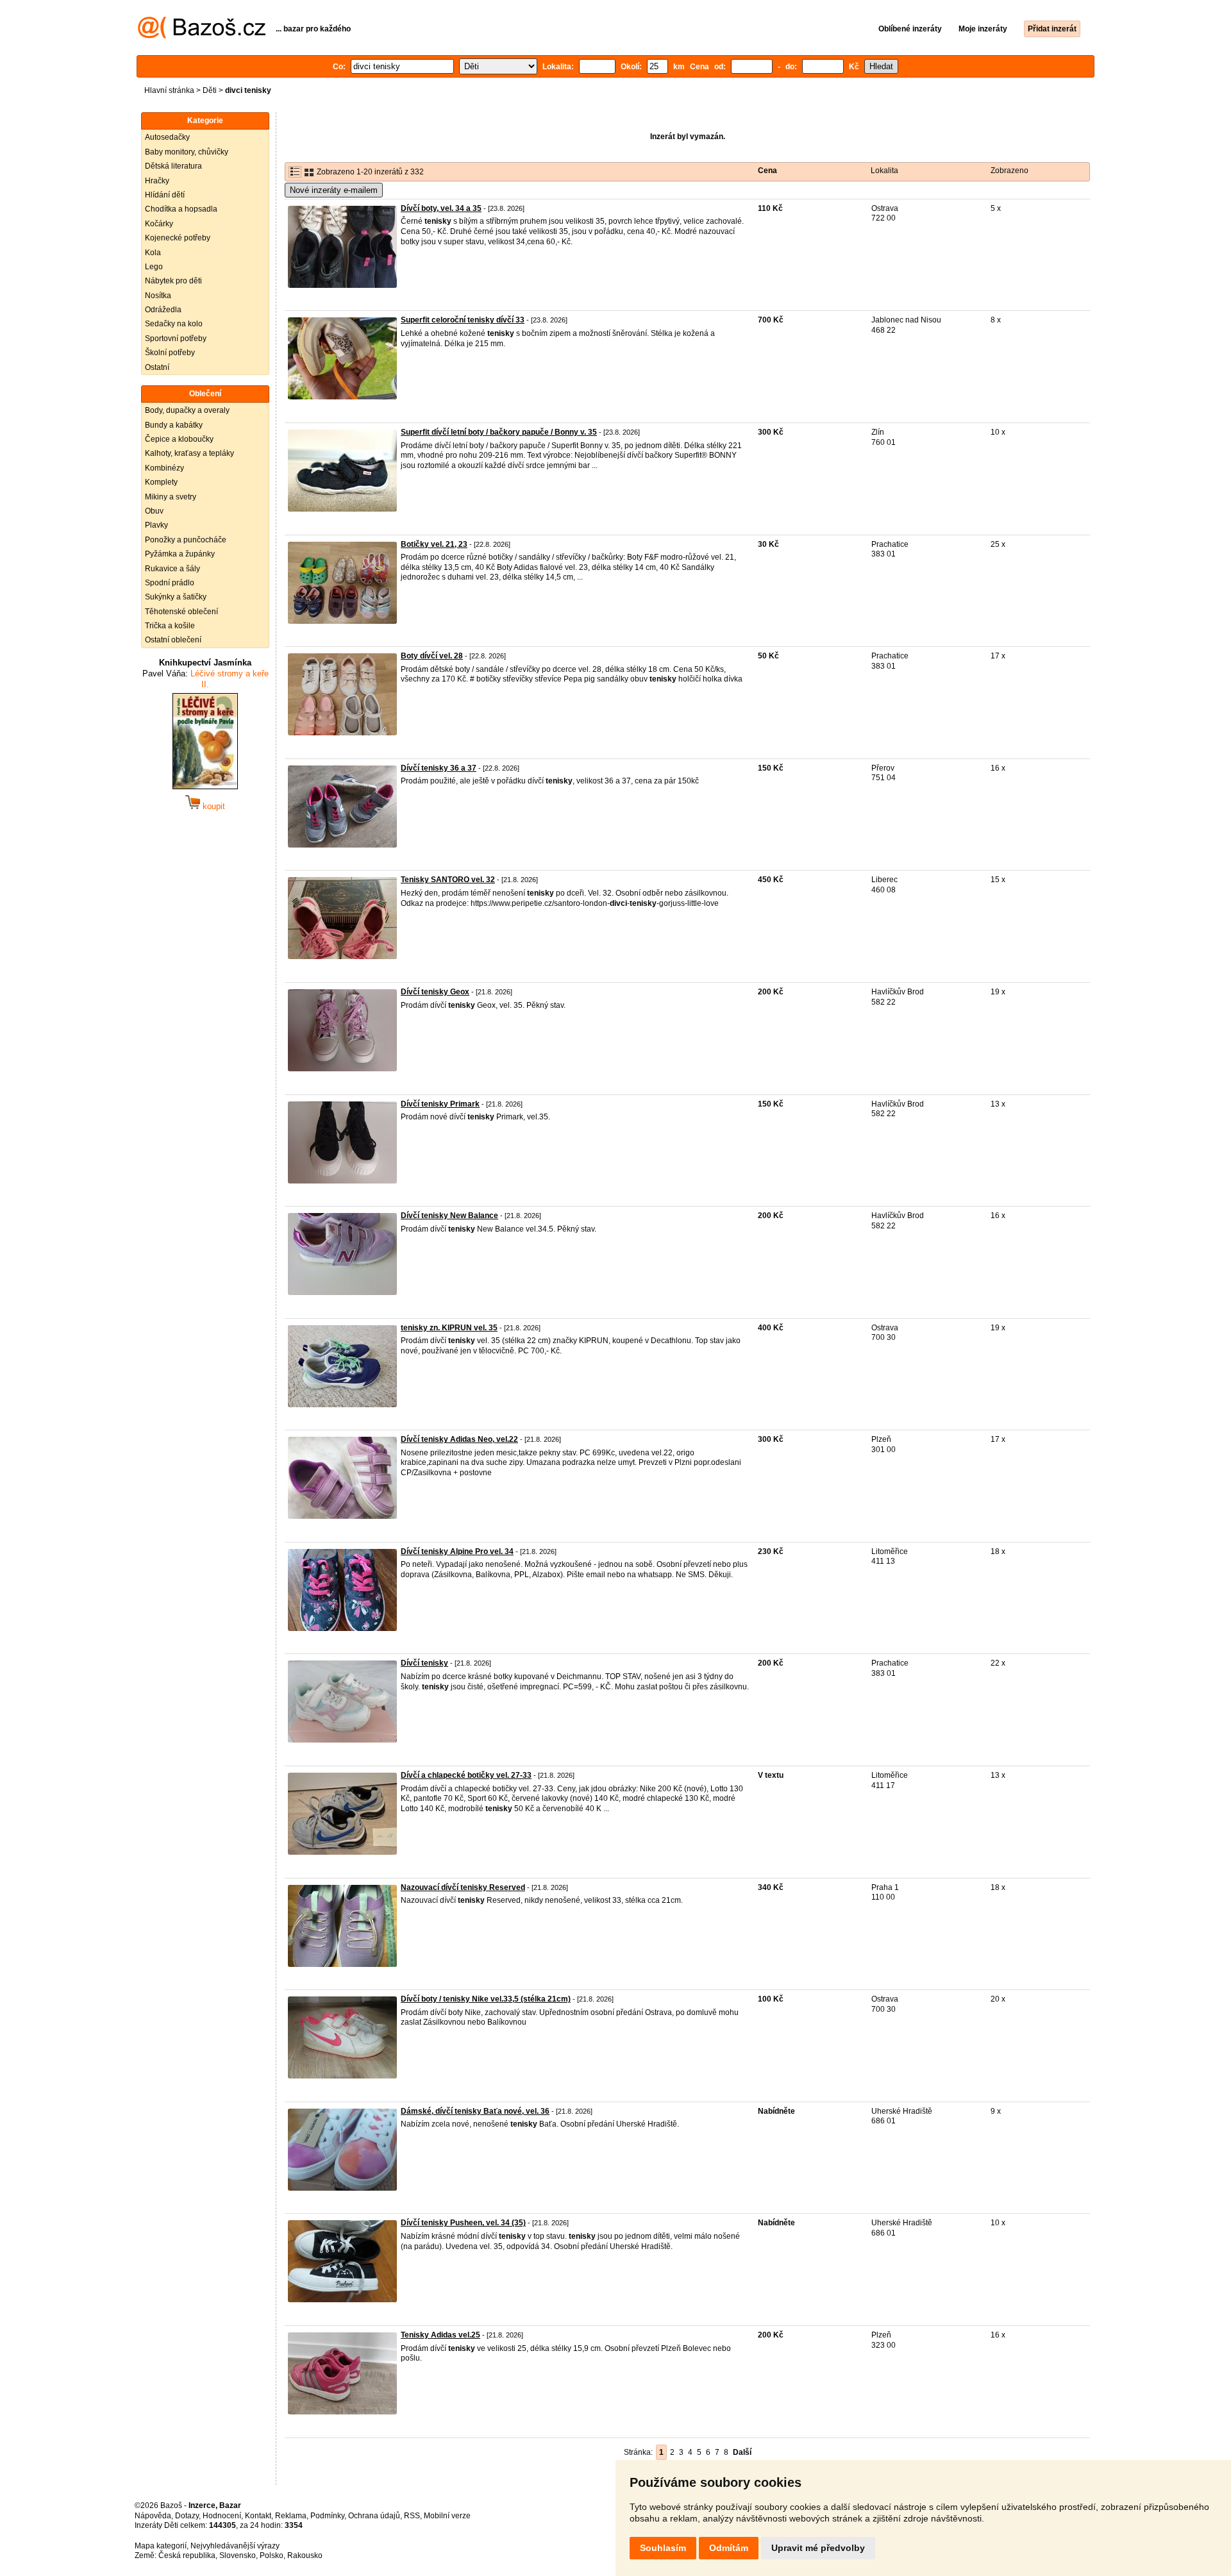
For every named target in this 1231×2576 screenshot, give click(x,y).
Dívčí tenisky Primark (440, 1104)
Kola (153, 253)
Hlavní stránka (169, 90)
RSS (412, 2516)
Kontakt (258, 2516)
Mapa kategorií (161, 2546)
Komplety (161, 482)
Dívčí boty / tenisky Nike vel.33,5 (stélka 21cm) (486, 1999)
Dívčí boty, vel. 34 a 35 (441, 208)
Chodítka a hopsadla (181, 209)
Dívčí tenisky (424, 1663)
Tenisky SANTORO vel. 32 (448, 880)
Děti (210, 90)
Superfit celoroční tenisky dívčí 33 (463, 320)
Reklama (291, 2516)
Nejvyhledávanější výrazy (235, 2546)
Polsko (272, 2555)
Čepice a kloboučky (179, 439)
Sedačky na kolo (174, 324)
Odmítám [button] (729, 2548)
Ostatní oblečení (173, 640)
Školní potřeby (170, 353)
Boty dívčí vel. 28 (432, 656)
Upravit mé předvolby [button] (818, 2548)
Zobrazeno (1009, 171)
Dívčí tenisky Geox (435, 992)
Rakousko (305, 2555)
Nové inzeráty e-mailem (334, 190)
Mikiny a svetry (171, 497)
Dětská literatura (173, 166)
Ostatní (157, 367)
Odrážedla (163, 310)
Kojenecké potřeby (178, 238)
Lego (154, 267)
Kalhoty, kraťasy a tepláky (189, 453)
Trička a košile (170, 626)
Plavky (156, 525)
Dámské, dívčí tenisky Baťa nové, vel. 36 (475, 2111)
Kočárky (159, 224)
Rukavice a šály (172, 569)
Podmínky (327, 2516)
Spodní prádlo (170, 583)
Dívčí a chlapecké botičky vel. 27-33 (466, 1775)
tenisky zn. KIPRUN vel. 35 (449, 1328)
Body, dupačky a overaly (187, 410)
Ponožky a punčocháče (186, 540)
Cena (767, 171)
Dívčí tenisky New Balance (449, 1216)
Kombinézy (164, 468)
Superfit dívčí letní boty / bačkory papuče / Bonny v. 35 (499, 432)
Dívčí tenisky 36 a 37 (439, 768)
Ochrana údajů (374, 2516)
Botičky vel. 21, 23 (434, 544)
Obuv (154, 511)
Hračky (157, 181)
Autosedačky (167, 137)
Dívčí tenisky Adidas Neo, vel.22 (459, 1439)
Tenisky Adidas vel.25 (440, 2335)
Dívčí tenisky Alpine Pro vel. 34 (457, 1551)
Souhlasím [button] (663, 2548)
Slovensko (238, 2555)
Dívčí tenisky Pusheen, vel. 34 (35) (463, 2223)
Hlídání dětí (165, 195)
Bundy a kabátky (174, 425)
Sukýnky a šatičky (176, 597)
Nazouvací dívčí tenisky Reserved (463, 1887)
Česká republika (187, 2555)
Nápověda (153, 2516)
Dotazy (187, 2516)
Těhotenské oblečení (181, 612)
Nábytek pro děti (173, 281)
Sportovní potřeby (176, 339)
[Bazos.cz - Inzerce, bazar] (202, 36)
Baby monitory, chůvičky (187, 152)
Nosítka (158, 296)
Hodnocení (222, 2516)
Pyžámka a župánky (180, 554)
